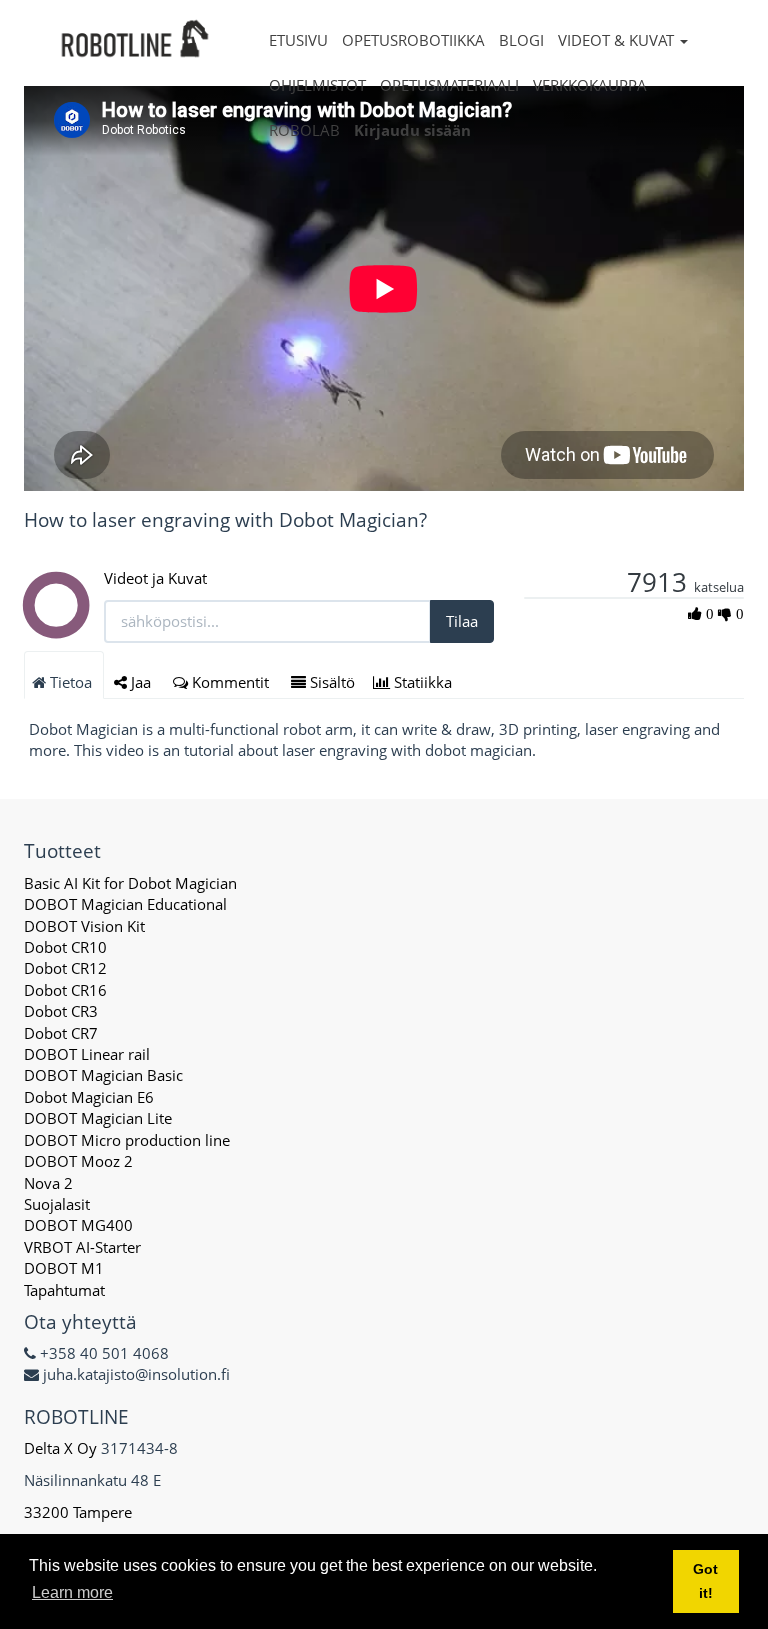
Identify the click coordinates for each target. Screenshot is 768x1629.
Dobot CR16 (65, 990)
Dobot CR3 (61, 1011)
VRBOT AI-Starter (82, 1247)
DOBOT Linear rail (87, 1054)
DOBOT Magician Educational (125, 904)
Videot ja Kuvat (155, 578)
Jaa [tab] (141, 682)
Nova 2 (48, 1183)
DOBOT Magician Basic (103, 1075)
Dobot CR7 (61, 1033)
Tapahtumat (64, 1290)
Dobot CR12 (65, 968)
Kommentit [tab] (230, 682)
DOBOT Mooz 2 (78, 1161)
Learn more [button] (72, 1592)
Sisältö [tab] (330, 682)
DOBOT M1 (64, 1268)
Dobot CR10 (65, 947)
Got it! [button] (705, 1581)
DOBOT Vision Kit (84, 926)
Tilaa (462, 621)
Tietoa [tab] (71, 682)
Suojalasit (57, 1204)
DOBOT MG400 (78, 1225)
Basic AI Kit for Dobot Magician (130, 883)
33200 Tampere (80, 1512)
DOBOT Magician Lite (98, 1118)
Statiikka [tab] (423, 682)
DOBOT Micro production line (127, 1140)
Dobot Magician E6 (89, 1097)
